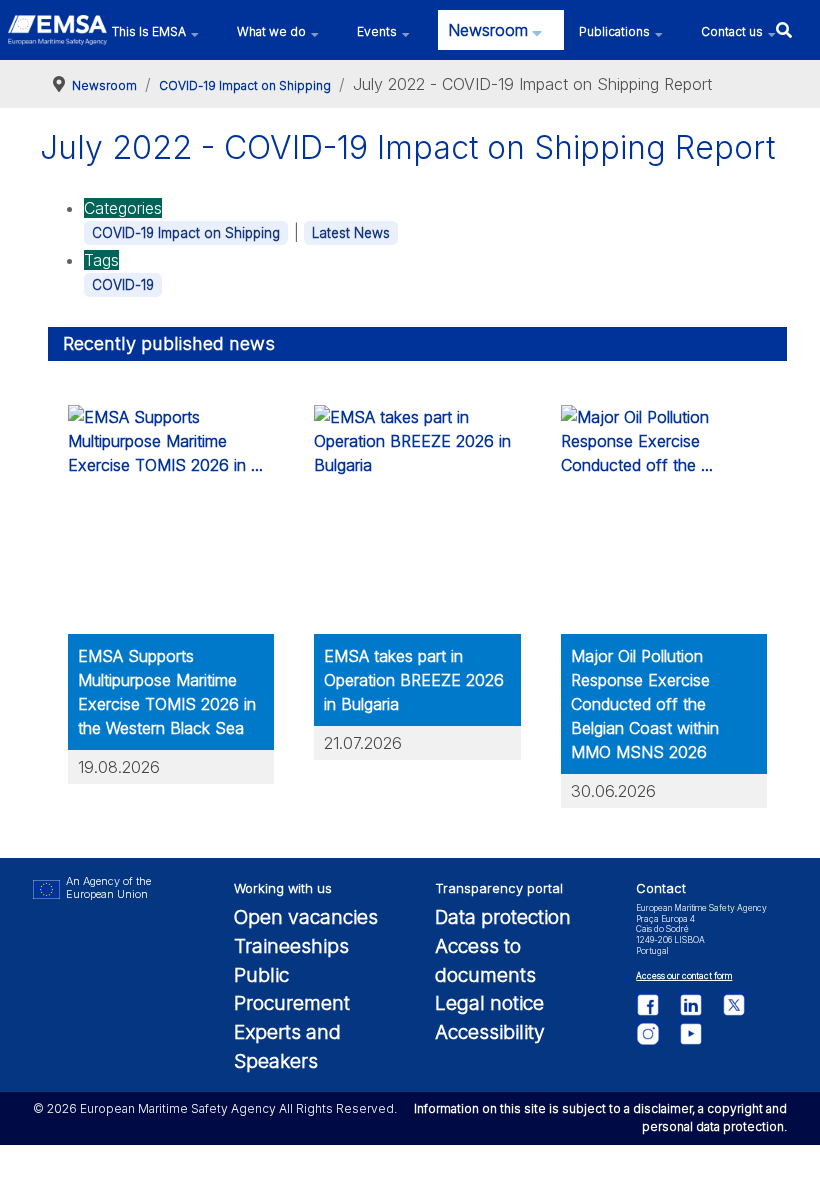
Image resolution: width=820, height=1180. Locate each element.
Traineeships (291, 946)
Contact (661, 888)
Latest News (351, 233)
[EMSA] (57, 30)
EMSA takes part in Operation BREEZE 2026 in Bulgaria (414, 680)
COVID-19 (123, 285)
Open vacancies (306, 917)
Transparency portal (499, 888)
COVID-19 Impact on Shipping (186, 233)
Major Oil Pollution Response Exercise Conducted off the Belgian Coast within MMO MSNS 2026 (645, 704)
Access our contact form (684, 976)
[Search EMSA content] (783, 29)
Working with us (283, 888)
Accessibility (490, 1032)
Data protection (503, 917)
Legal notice (489, 1003)
